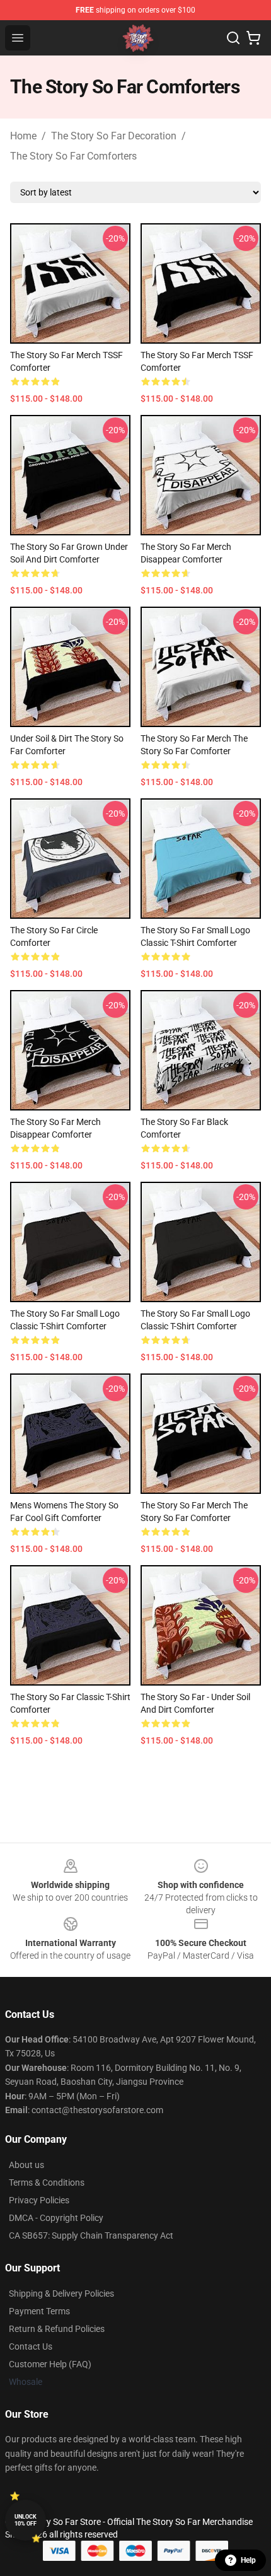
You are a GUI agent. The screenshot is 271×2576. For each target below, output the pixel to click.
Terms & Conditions (47, 2183)
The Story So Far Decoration (114, 136)
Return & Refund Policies (57, 2329)
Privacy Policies (39, 2200)
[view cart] (253, 38)
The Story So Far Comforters (73, 156)
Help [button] (248, 2560)
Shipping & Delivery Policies (61, 2293)
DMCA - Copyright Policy (56, 2218)
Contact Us (31, 2346)
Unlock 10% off (26, 2520)
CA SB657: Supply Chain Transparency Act (91, 2235)
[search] (233, 38)
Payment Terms (39, 2311)
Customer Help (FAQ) (50, 2364)
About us (26, 2165)
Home (23, 136)
